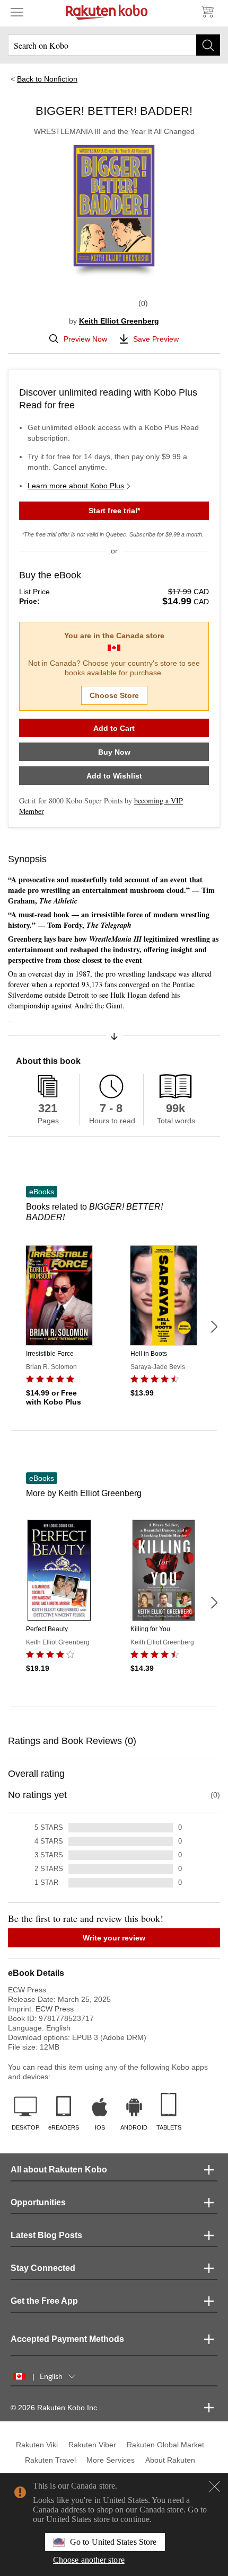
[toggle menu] (17, 12)
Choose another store (89, 2560)
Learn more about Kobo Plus (76, 486)
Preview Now (85, 339)
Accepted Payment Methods (67, 2339)
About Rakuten (170, 2460)
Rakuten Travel (50, 2460)
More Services (111, 2460)
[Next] (214, 1327)
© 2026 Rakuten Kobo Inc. (55, 2408)
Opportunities (38, 2202)
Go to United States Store (113, 2542)
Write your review (114, 1938)
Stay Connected (43, 2268)
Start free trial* (114, 511)
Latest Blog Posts (46, 2235)
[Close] (215, 2486)
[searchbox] (114, 45)
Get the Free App (44, 2301)
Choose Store (114, 695)
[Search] (208, 45)
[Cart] (207, 12)
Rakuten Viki (37, 2445)
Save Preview (156, 339)
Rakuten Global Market (165, 2445)
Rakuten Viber (92, 2445)
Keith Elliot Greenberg (119, 321)
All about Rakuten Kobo (59, 2170)
